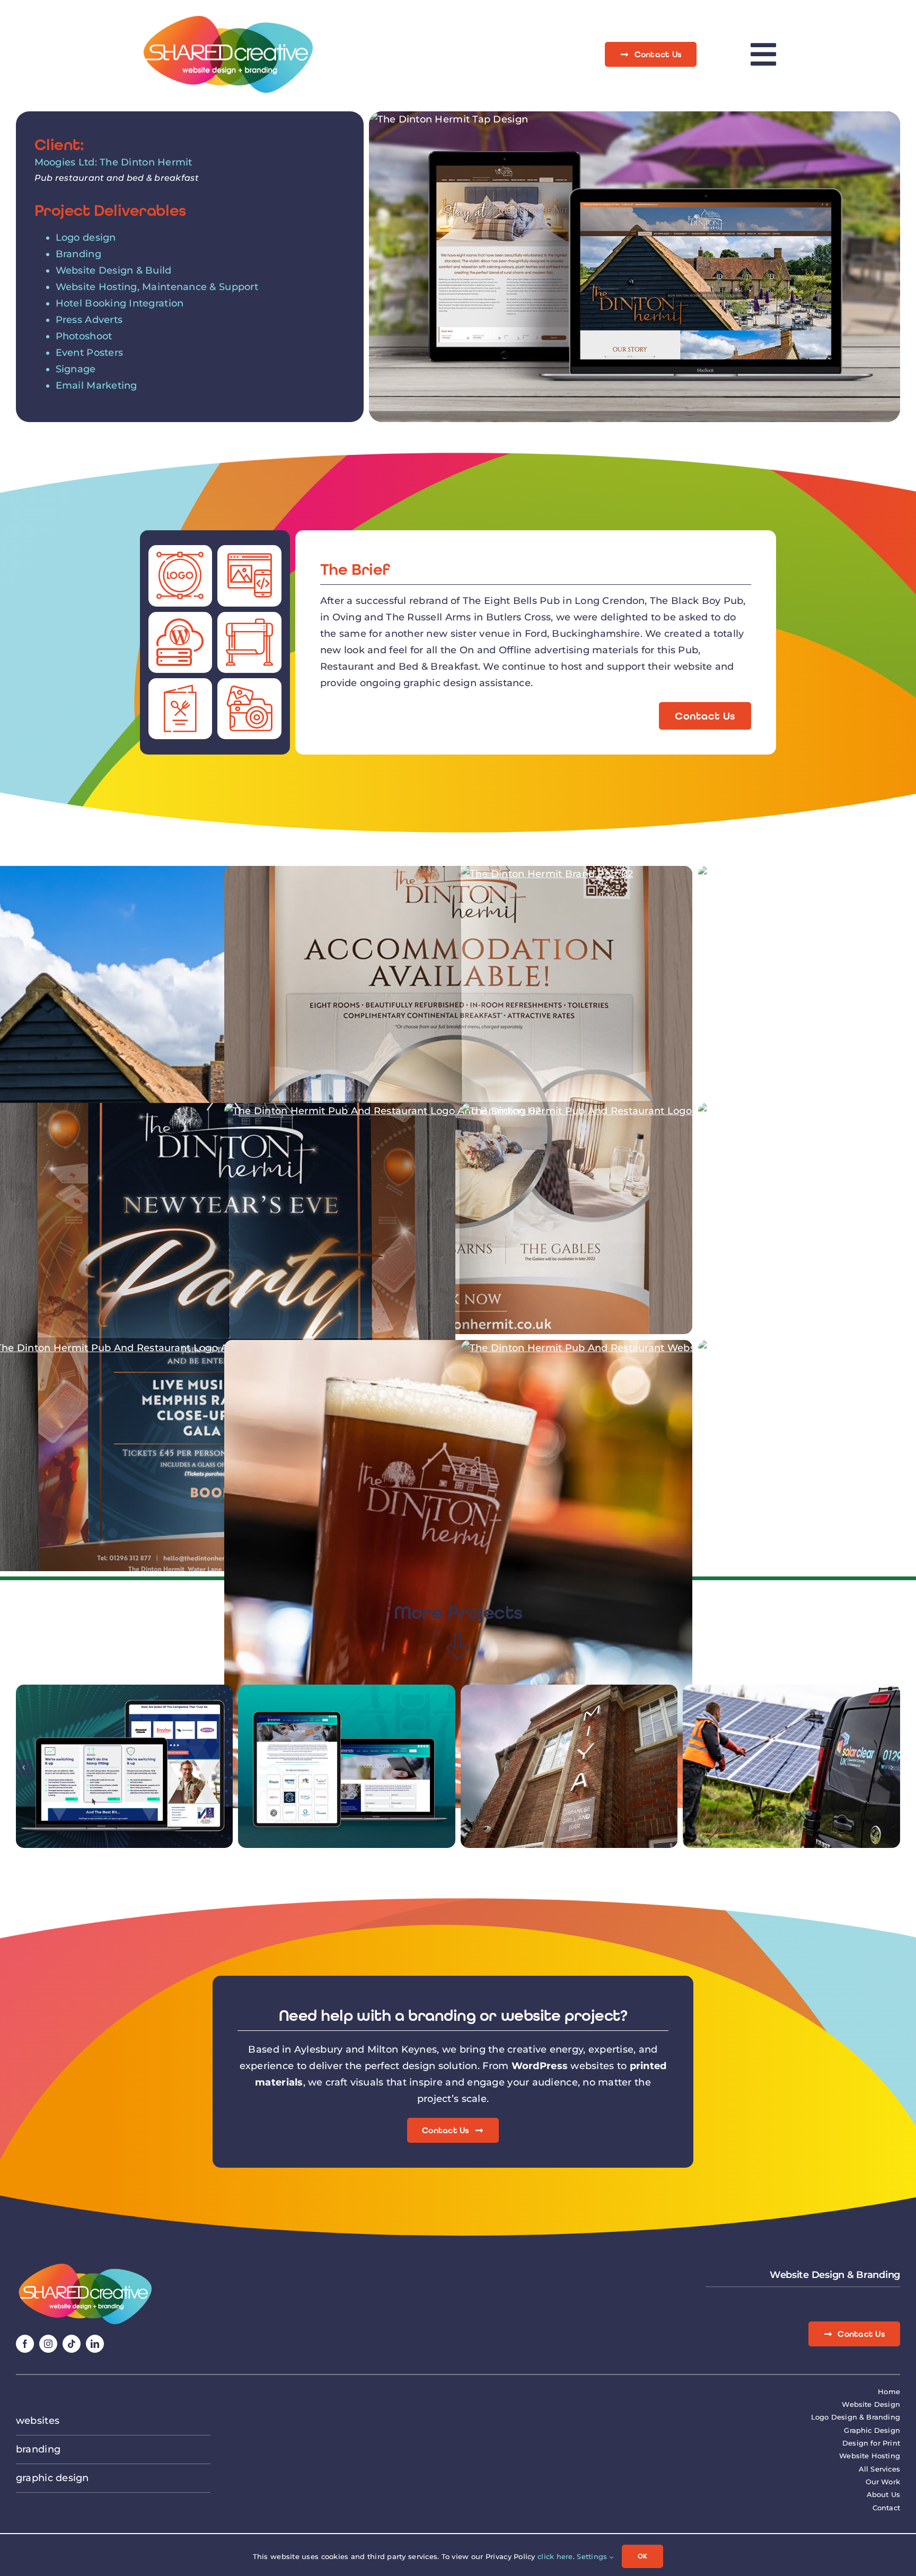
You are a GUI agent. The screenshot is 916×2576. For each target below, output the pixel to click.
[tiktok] (72, 2344)
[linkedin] (95, 2344)
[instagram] (48, 2344)
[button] (24, 1767)
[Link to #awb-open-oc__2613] (763, 54)
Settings (593, 2556)
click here (555, 2556)
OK (642, 2556)
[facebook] (25, 2344)
